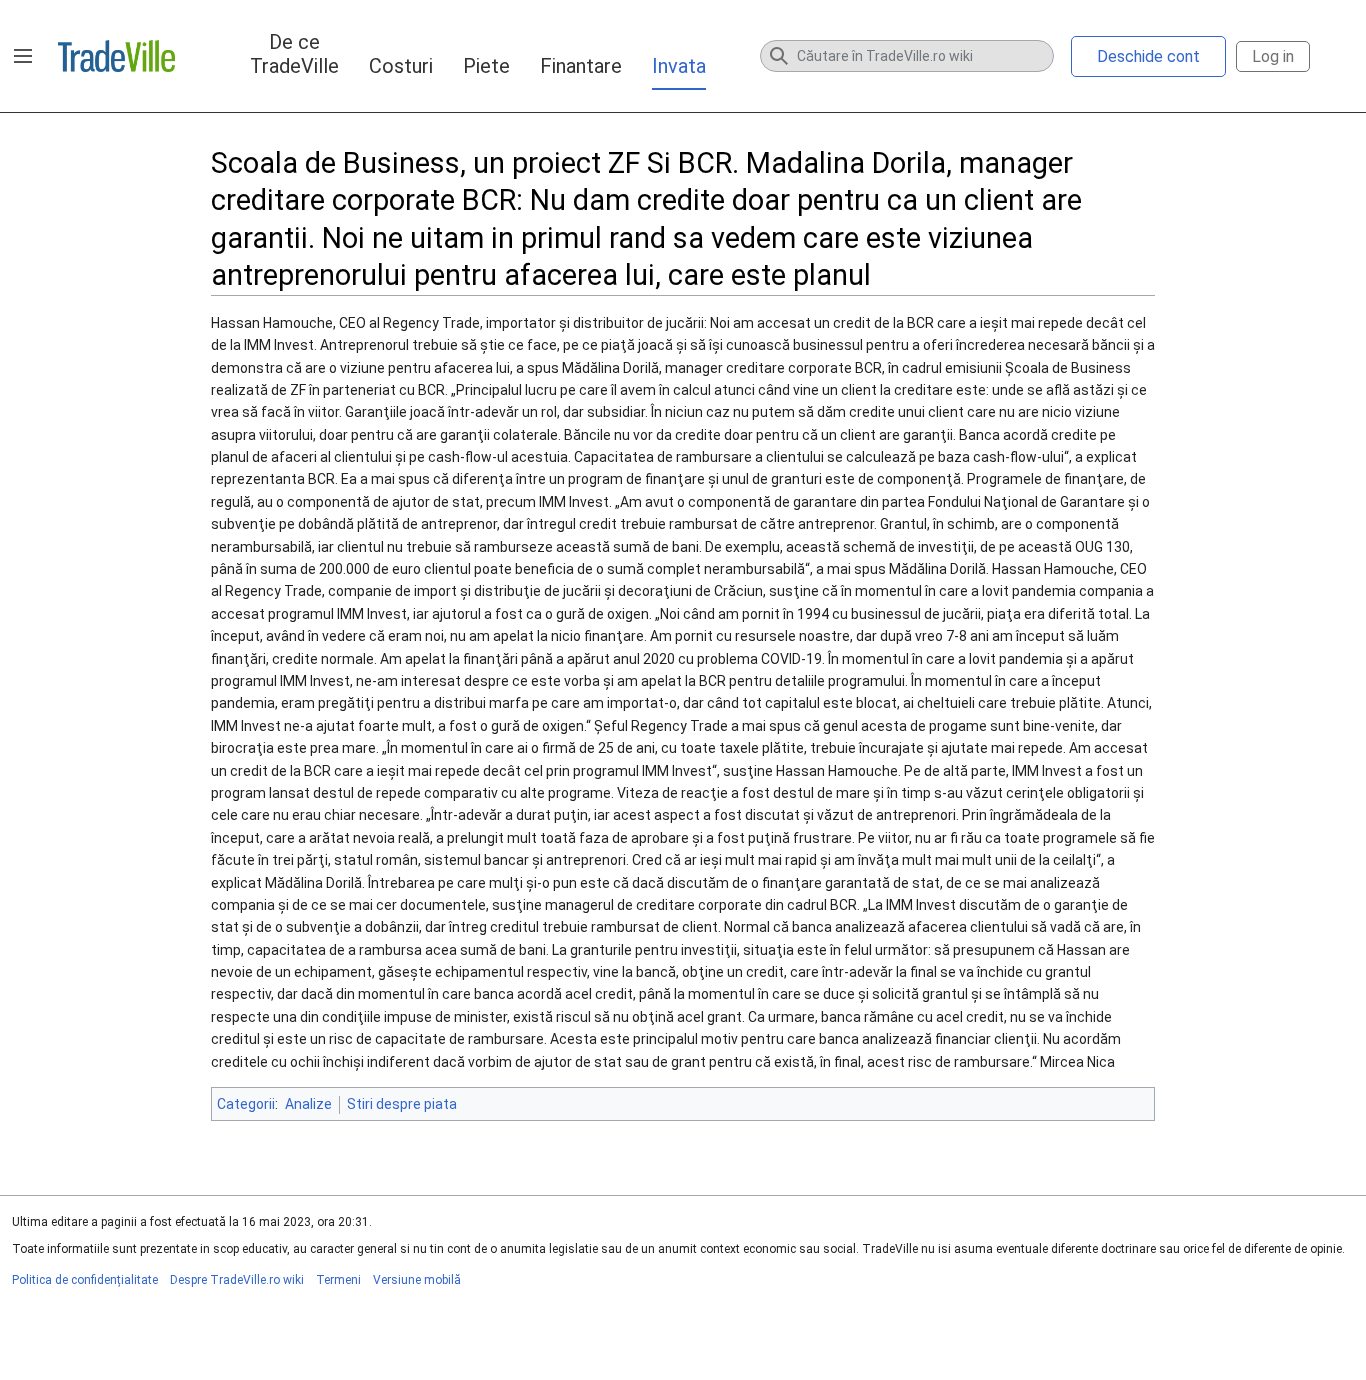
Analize (308, 1104)
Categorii (246, 1104)
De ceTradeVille (294, 54)
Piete (486, 66)
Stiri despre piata (402, 1104)
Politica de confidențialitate (85, 1280)
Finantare (581, 66)
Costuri (401, 66)
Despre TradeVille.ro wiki (237, 1280)
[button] (23, 56)
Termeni (338, 1280)
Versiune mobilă (417, 1280)
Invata (679, 66)
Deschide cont (1148, 56)
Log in (1273, 56)
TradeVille (116, 56)
